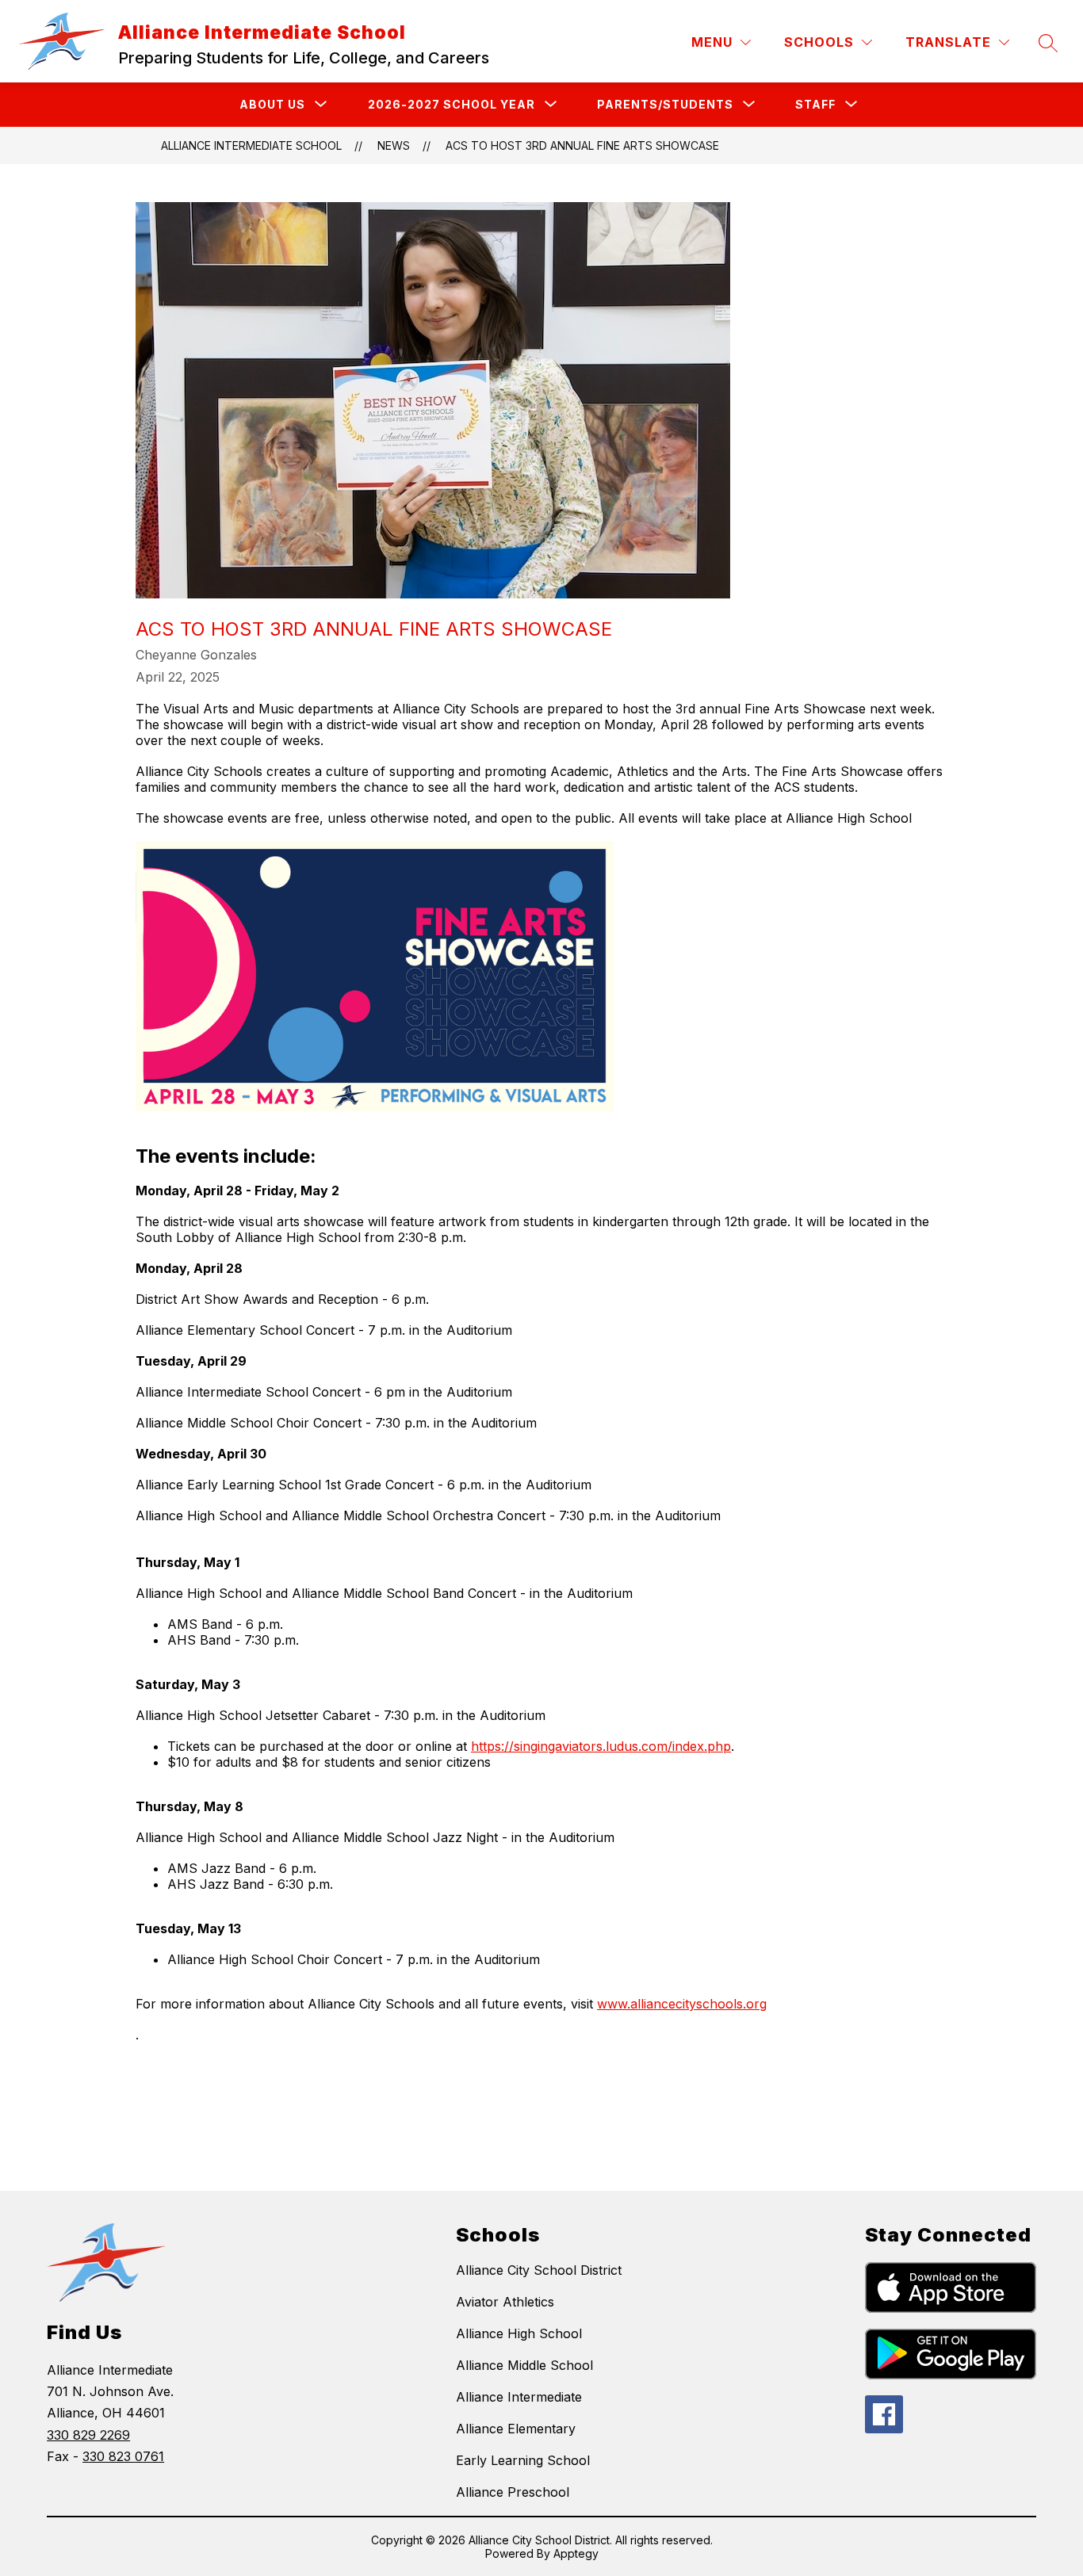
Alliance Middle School (524, 2365)
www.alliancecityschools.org (682, 2004)
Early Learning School (523, 2460)
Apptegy (576, 2553)
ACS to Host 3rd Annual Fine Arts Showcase (582, 145)
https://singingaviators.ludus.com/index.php (601, 1746)
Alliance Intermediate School (251, 145)
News (394, 145)
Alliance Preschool (513, 2492)
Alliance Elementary (516, 2429)
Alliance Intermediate (519, 2397)
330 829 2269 (88, 2435)
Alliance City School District (539, 2270)
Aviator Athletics (505, 2302)
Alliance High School (519, 2333)
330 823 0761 (123, 2456)
